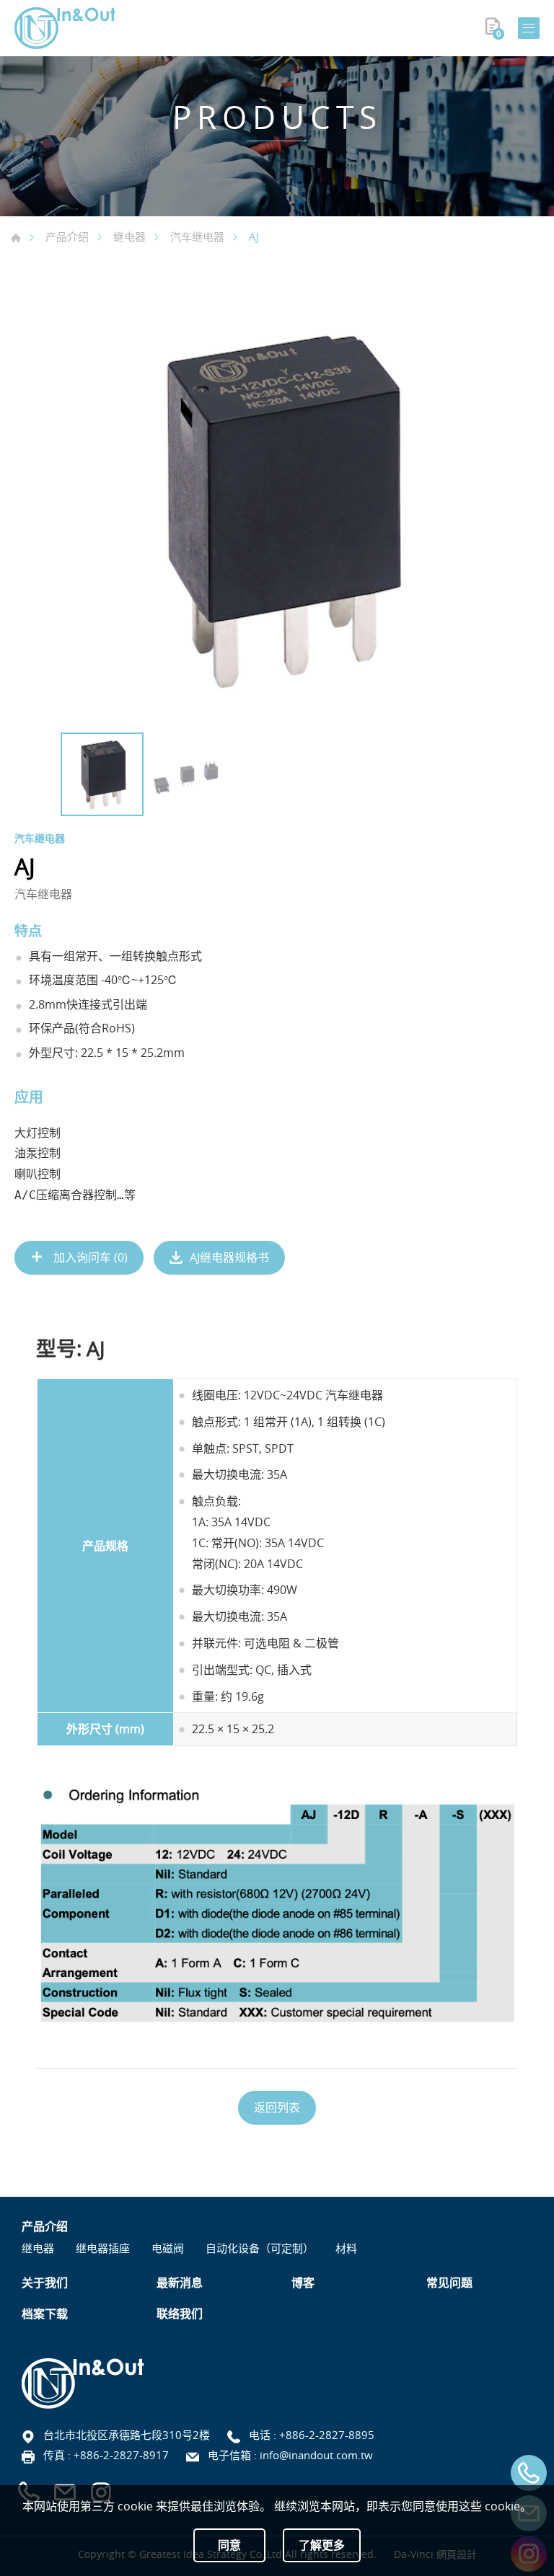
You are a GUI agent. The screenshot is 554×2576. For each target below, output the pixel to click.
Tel (529, 2473)
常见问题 (449, 2283)
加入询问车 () (89, 1257)
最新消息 (180, 2283)
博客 (303, 2283)
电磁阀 (168, 2248)
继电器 (129, 236)
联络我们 (180, 2314)
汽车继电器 (197, 236)
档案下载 (45, 2314)
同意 (229, 2545)
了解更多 (322, 2545)
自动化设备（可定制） (260, 2248)
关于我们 (45, 2283)
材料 (346, 2248)
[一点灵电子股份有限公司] (65, 28)
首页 (16, 238)
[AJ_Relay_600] (277, 509)
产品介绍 (67, 236)
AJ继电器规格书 (229, 1257)
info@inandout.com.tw (316, 2455)
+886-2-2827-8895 (327, 2435)
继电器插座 (103, 2248)
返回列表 (277, 2107)
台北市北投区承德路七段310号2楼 (127, 2435)
